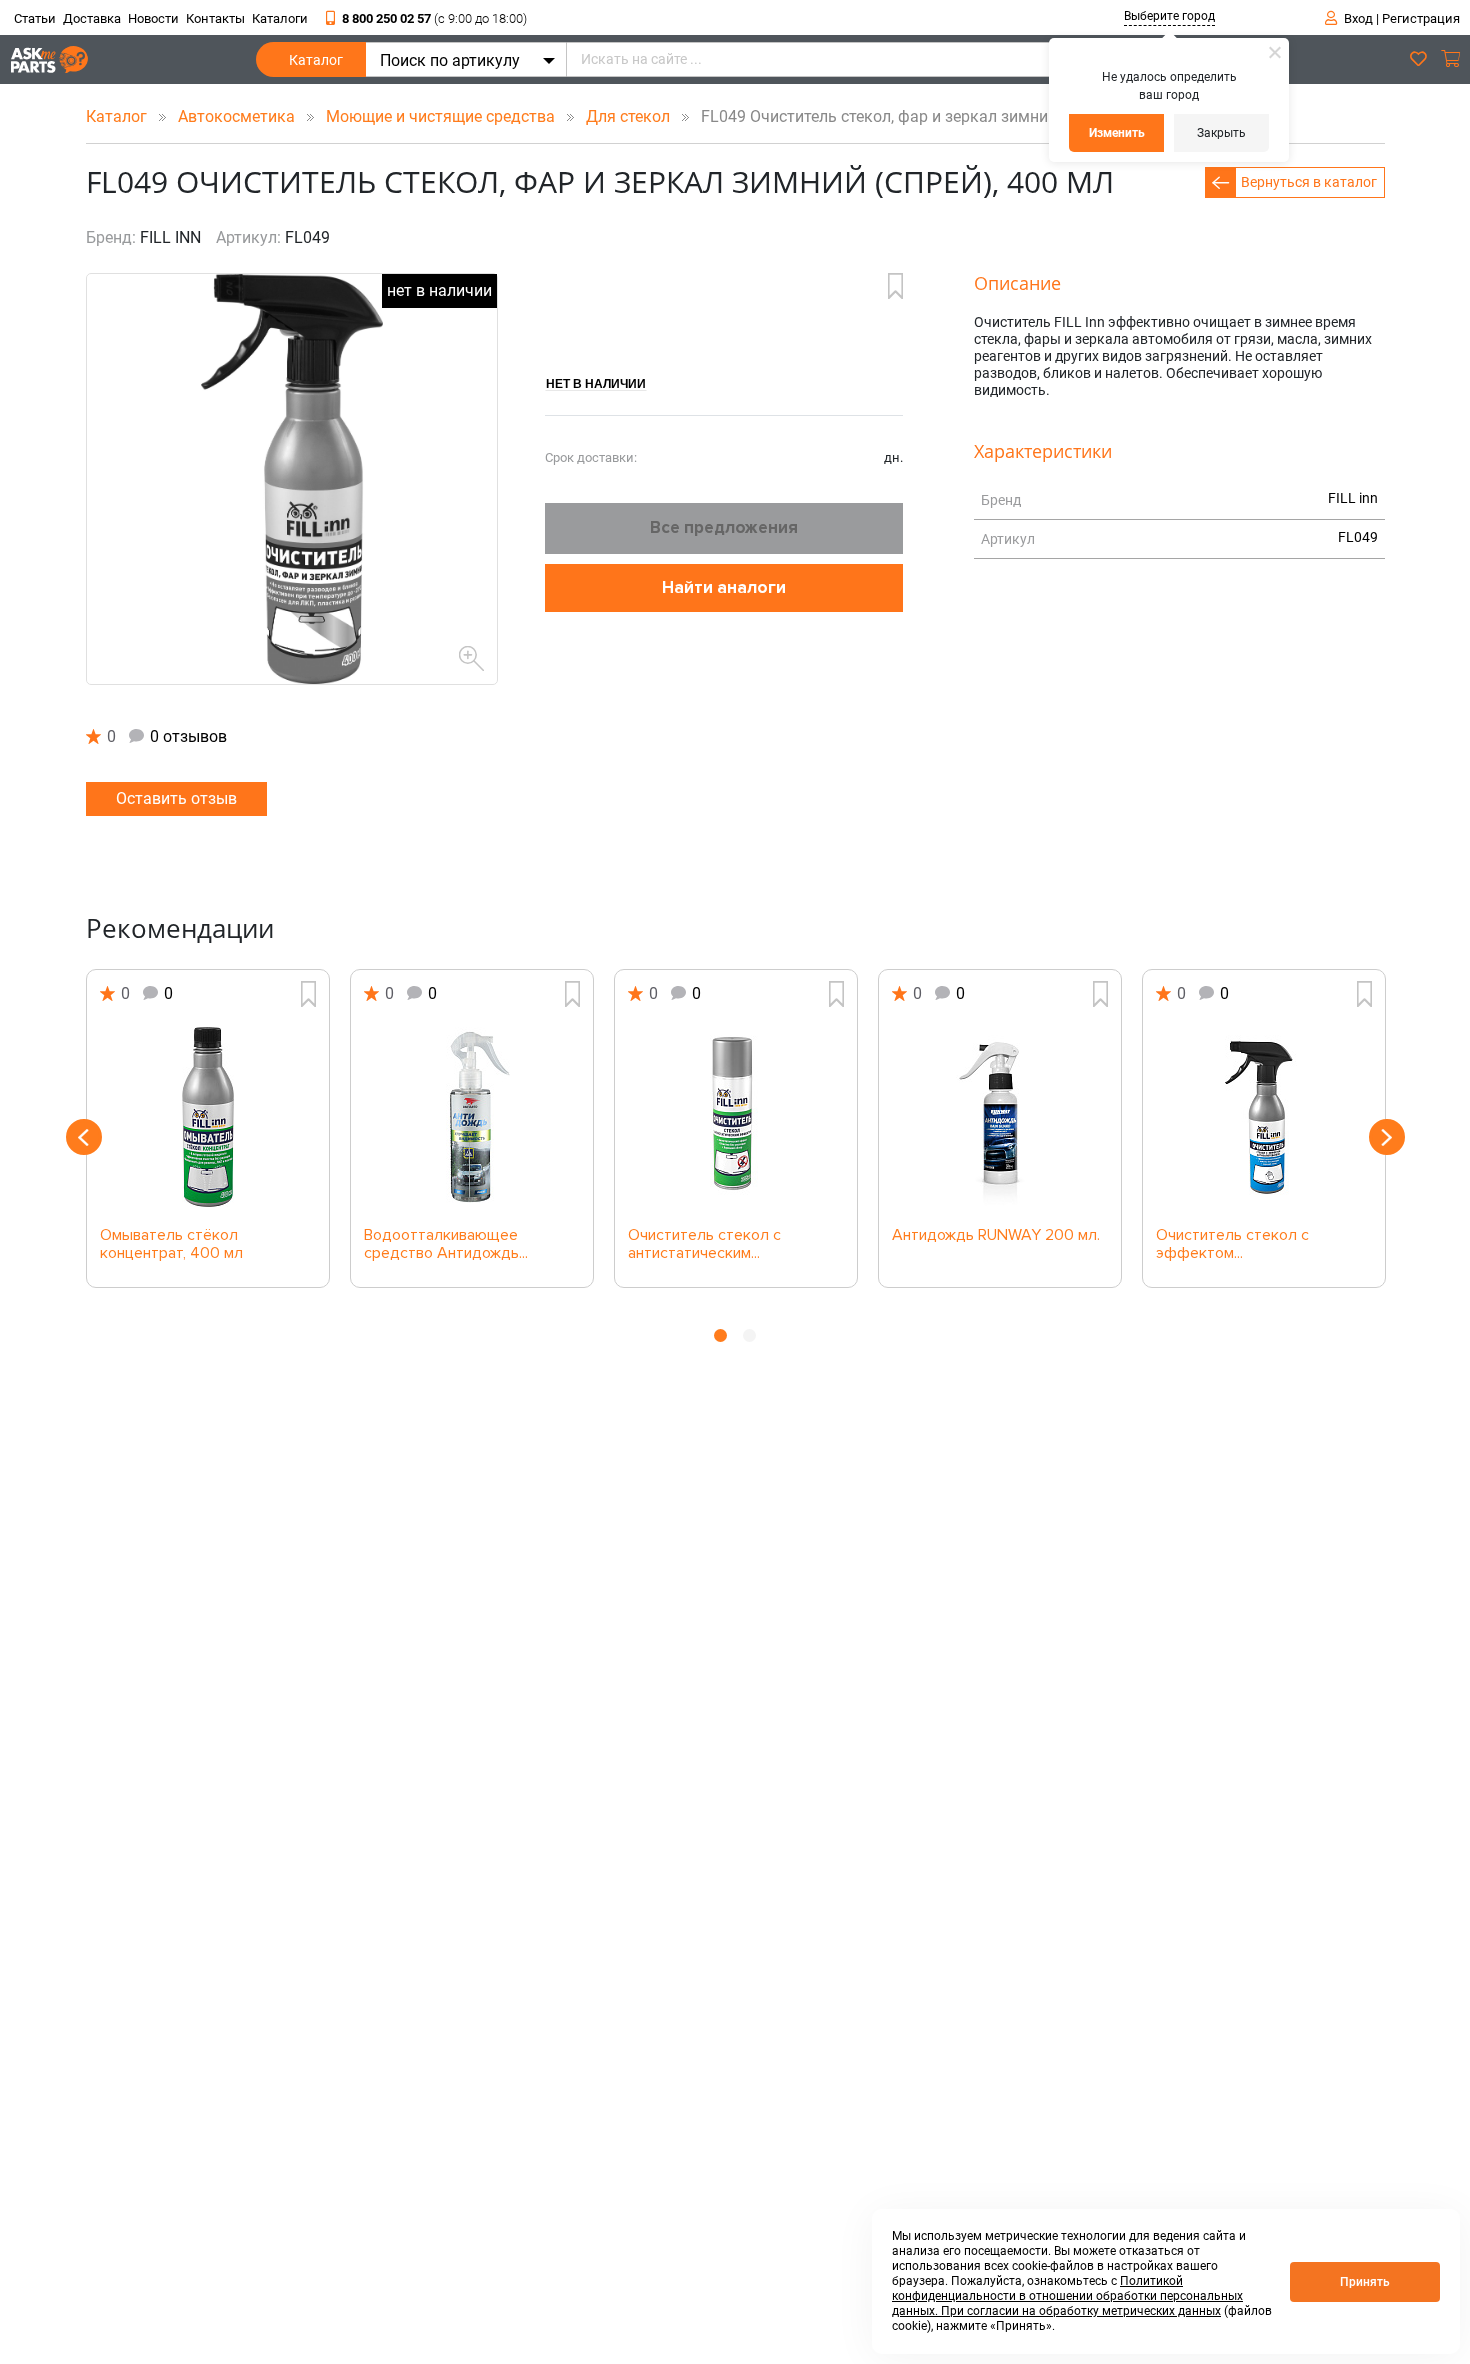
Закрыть (1221, 133)
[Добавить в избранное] (895, 286)
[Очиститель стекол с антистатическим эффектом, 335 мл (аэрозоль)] (736, 1117)
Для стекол (630, 116)
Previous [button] (84, 1137)
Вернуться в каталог (1309, 182)
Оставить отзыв (176, 798)
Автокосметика (238, 116)
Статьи (35, 18)
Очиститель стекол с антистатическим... (704, 1245)
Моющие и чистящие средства (442, 116)
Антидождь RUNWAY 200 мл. (996, 1236)
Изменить (1117, 133)
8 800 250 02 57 (434, 18)
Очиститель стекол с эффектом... (1232, 1245)
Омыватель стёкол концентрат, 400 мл (171, 1245)
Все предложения (724, 527)
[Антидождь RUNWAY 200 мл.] (1000, 1117)
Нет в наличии (596, 383)
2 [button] (749, 1335)
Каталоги (280, 18)
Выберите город (1169, 16)
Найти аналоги (724, 587)
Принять (1365, 2282)
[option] (208, 1128)
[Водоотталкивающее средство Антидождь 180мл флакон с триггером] (472, 1117)
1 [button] (720, 1335)
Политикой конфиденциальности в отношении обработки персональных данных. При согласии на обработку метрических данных (1067, 2296)
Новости (153, 18)
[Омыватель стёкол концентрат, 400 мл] (208, 1117)
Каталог (316, 60)
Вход (1358, 18)
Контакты (215, 18)
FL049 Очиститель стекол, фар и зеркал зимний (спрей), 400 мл (931, 116)
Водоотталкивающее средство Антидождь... (446, 1245)
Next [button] (1387, 1137)
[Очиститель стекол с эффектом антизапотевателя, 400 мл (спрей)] (1264, 1117)
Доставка (92, 18)
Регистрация (1421, 18)
